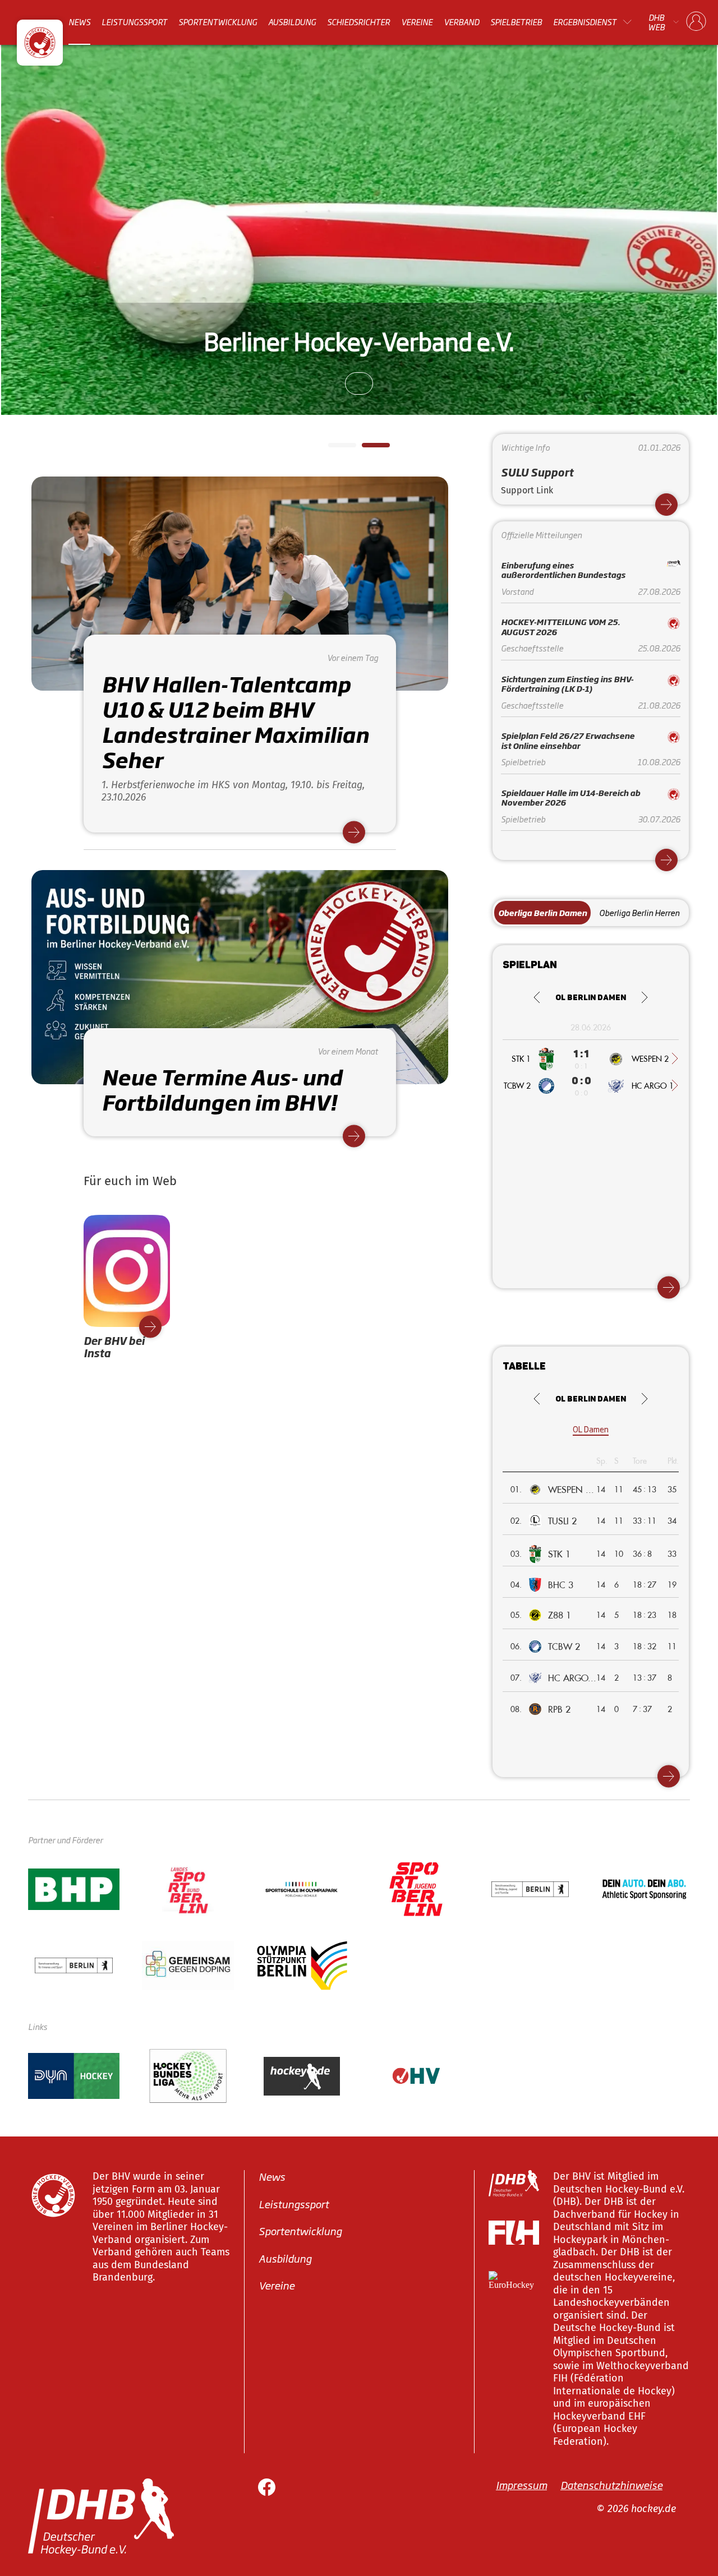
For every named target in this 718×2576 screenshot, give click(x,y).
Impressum (521, 2485)
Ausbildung (292, 22)
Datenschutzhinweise (611, 2485)
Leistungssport (134, 22)
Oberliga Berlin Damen (542, 912)
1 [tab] (334, 448)
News (79, 22)
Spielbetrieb (516, 22)
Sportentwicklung (218, 22)
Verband (461, 22)
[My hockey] (696, 22)
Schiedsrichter (358, 22)
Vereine (417, 22)
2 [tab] (367, 448)
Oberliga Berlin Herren (639, 912)
